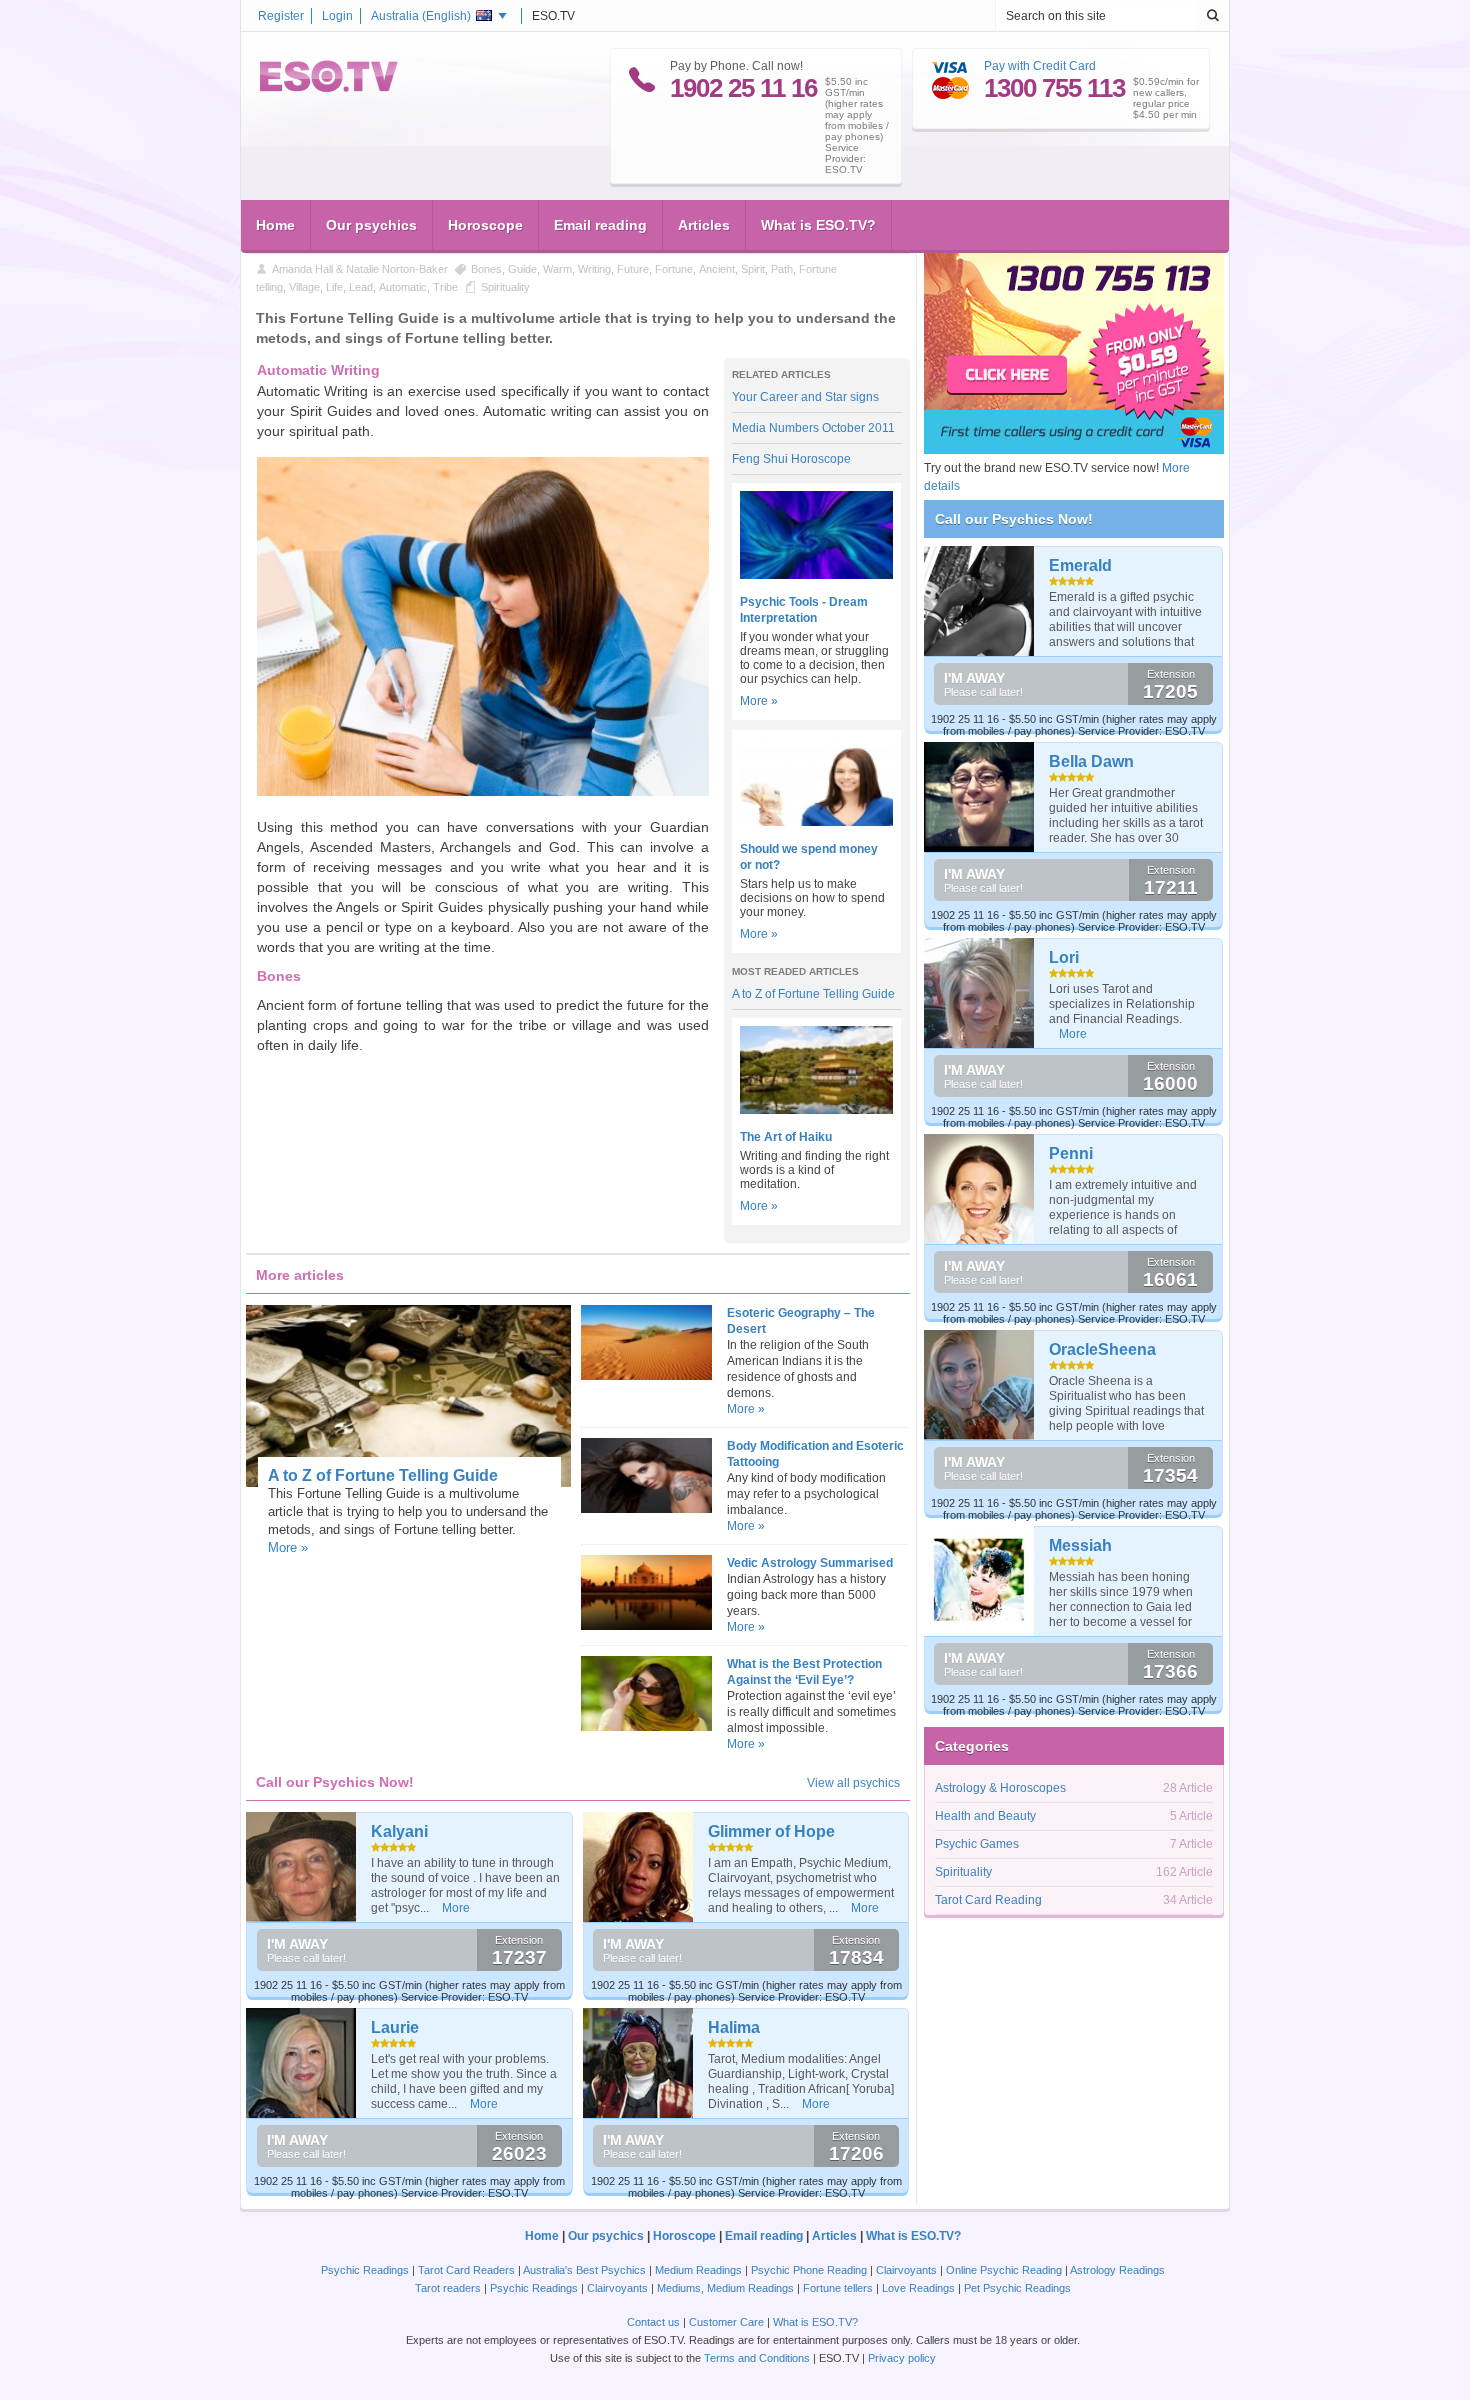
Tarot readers (448, 2288)
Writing (594, 269)
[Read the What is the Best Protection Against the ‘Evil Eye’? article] (646, 1727)
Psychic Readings (365, 2270)
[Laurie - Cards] (301, 2063)
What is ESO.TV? (818, 225)
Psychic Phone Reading (809, 2270)
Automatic (403, 287)
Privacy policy (902, 2358)
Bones (486, 269)
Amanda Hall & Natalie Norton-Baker (360, 269)
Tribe (445, 287)
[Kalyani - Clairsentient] (301, 1867)
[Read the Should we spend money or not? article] (816, 822)
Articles (704, 225)
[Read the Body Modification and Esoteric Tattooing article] (646, 1509)
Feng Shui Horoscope (791, 459)
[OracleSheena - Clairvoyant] (979, 1385)
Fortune (674, 269)
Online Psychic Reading (1004, 2270)
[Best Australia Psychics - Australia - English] (329, 88)
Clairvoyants (906, 2270)
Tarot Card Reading (988, 1900)
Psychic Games (977, 1844)
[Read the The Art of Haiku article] (816, 1110)
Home (275, 225)
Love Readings (918, 2288)
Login (337, 16)
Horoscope (485, 225)
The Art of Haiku (786, 1137)
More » (759, 701)
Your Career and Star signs (805, 397)
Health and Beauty (985, 1816)
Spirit (753, 269)
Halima (734, 2027)
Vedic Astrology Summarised (810, 1563)
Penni (1071, 1153)
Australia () (421, 16)
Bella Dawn (1091, 761)
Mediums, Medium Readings (725, 2288)
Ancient (717, 269)
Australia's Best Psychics (584, 2270)
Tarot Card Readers (466, 2270)
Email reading (600, 225)
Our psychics (371, 225)
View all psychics (853, 1783)
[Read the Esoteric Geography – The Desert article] (646, 1376)
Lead (361, 287)
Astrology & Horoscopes (1000, 1788)
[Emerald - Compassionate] (979, 601)
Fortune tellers (838, 2288)
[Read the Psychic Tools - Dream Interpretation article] (816, 575)
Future (633, 269)
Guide (522, 269)
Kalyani (399, 1831)
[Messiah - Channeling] (979, 1581)
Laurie (395, 2027)
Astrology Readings (1117, 2270)
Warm (557, 269)
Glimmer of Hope (771, 1831)
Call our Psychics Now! (1014, 519)
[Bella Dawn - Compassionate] (979, 797)
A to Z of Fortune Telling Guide (813, 994)
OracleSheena (1102, 1349)
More (456, 1908)
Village (304, 287)
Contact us (653, 2322)
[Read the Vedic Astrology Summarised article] (646, 1626)
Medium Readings (698, 2270)
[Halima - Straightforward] (638, 2063)
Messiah (1080, 1545)
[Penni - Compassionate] (979, 1189)
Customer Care (726, 2322)
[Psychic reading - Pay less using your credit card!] (1074, 450)
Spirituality (505, 287)
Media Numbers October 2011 (813, 428)
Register (281, 16)
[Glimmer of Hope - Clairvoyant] (638, 1867)
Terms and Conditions (757, 2358)
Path (782, 269)
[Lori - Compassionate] (979, 993)
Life (334, 287)
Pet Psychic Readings (1017, 2288)
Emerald (1080, 565)
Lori (1064, 957)
